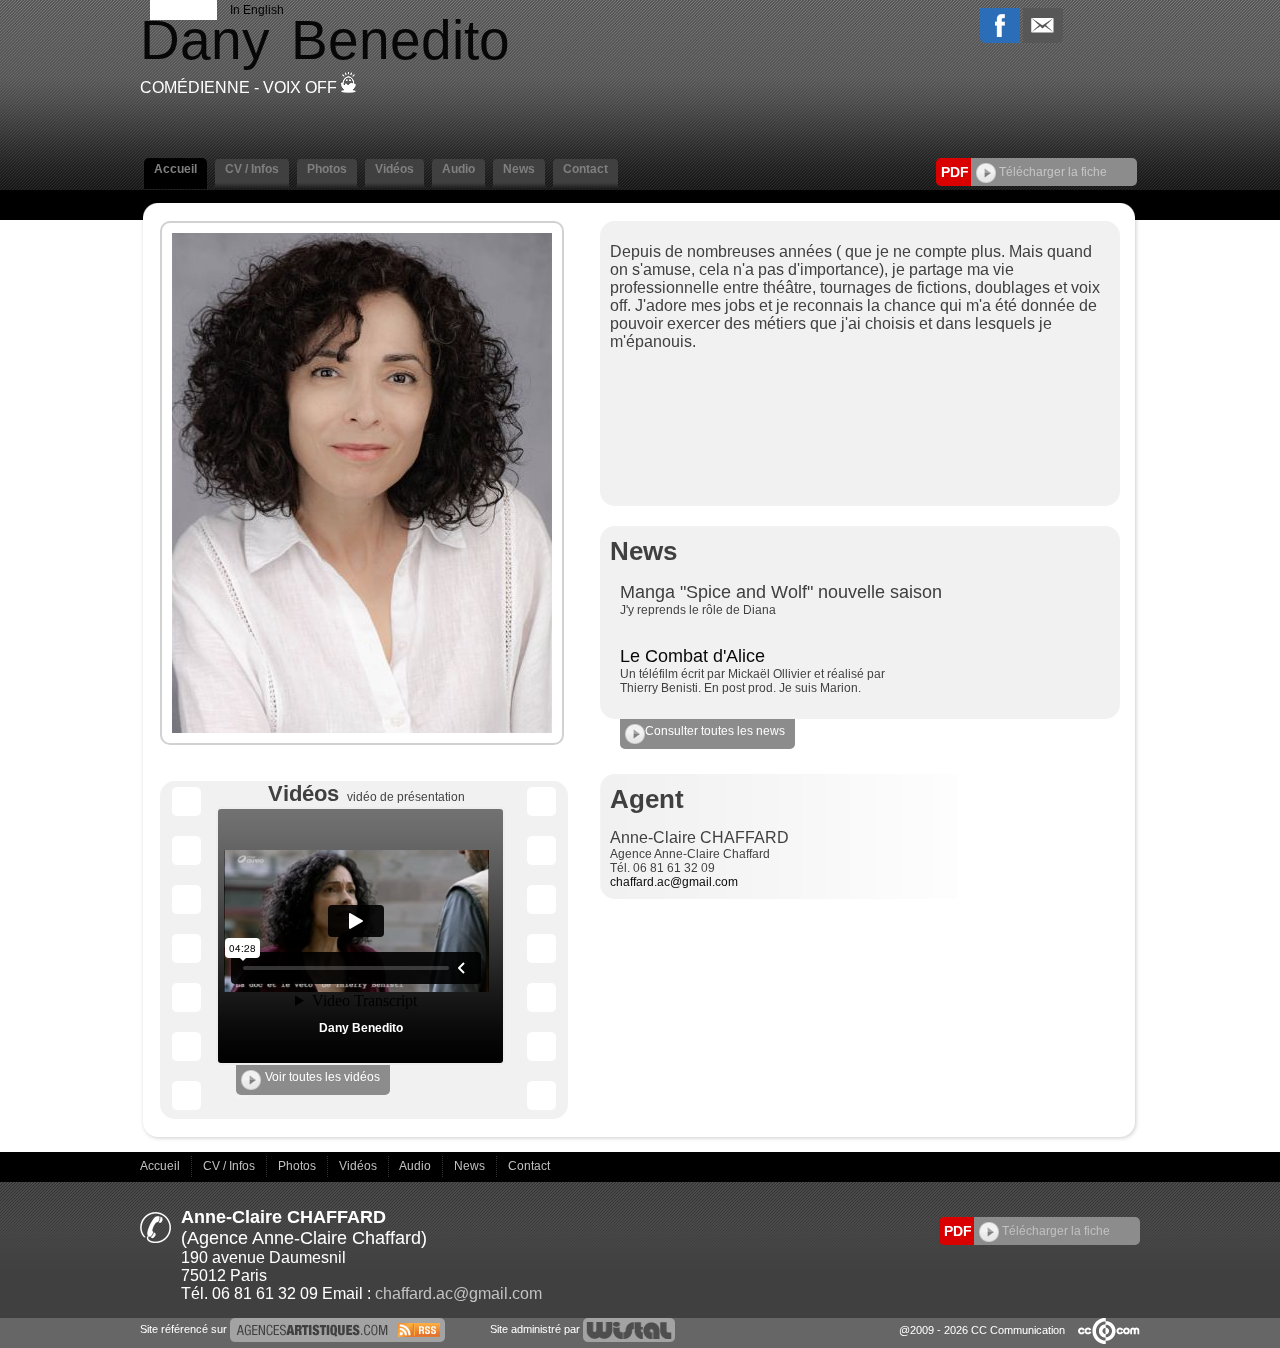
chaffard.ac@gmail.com (674, 882)
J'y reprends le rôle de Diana (698, 610)
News (471, 1166)
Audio (416, 1166)
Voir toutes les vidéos (322, 1077)
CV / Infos (230, 1166)
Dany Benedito (361, 1028)
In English (257, 10)
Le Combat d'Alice (692, 656)
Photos (298, 1166)
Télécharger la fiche (1051, 172)
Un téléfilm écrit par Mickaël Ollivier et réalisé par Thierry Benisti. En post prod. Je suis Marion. (752, 681)
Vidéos (359, 1166)
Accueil (161, 1166)
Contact (529, 1166)
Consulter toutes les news (715, 731)
